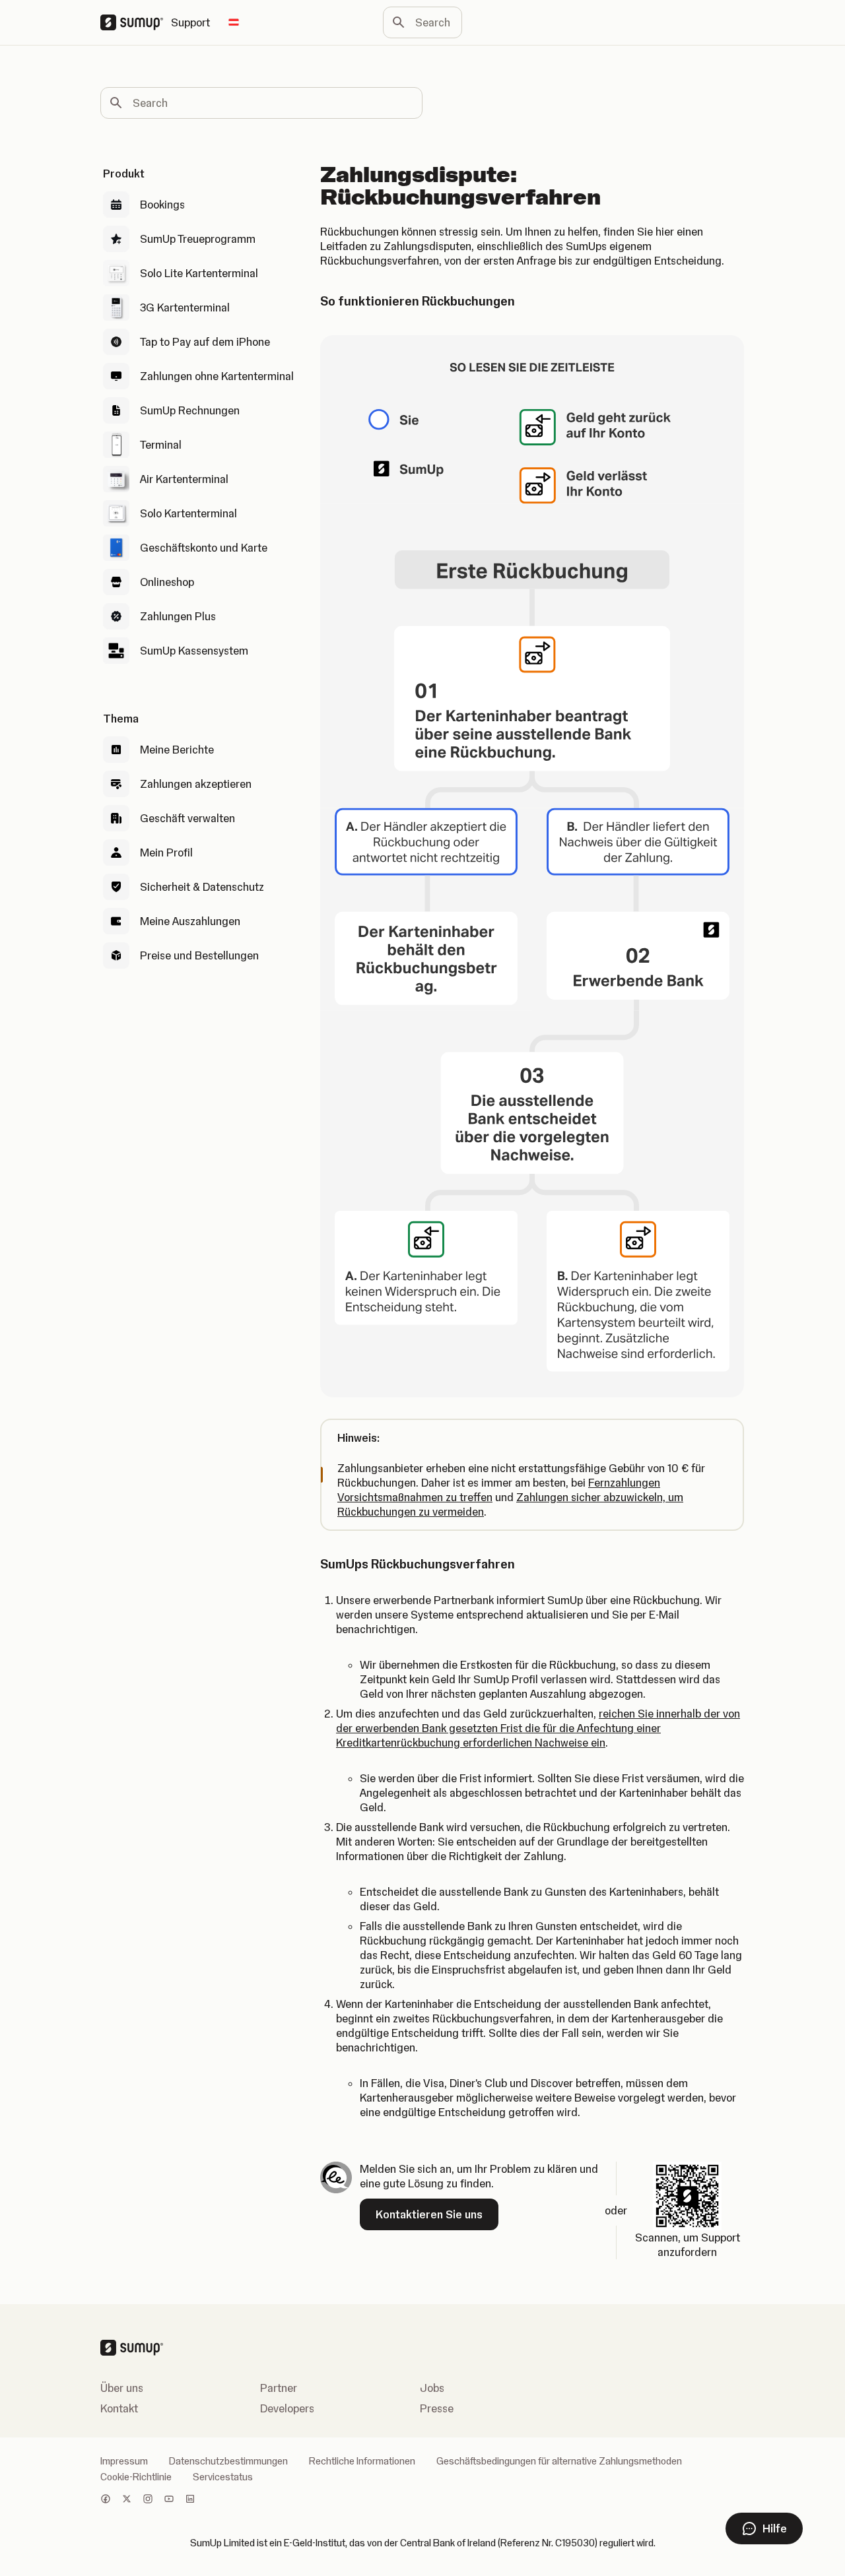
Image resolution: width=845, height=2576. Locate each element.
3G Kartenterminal (185, 307)
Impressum (124, 2461)
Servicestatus (223, 2477)
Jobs (432, 2388)
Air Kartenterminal (184, 479)
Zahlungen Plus (178, 616)
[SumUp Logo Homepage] (136, 22)
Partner (279, 2388)
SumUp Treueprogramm (198, 239)
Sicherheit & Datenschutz (202, 887)
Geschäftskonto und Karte (204, 548)
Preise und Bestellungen (199, 955)
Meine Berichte (177, 750)
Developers (287, 2408)
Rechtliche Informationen (362, 2461)
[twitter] (127, 2500)
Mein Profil (166, 853)
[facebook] (106, 2500)
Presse (437, 2408)
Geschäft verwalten (187, 818)
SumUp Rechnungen (190, 410)
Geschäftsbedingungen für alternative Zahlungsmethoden (559, 2461)
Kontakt (119, 2408)
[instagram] (148, 2500)
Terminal (161, 445)
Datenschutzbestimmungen (228, 2461)
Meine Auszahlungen (190, 921)
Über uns (122, 2388)
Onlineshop (167, 582)
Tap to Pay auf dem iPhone (205, 342)
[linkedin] (190, 2500)
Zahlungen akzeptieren (196, 784)
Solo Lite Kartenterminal (199, 273)
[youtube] (169, 2500)
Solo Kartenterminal (188, 513)
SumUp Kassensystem (194, 651)
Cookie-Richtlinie (136, 2477)
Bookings (162, 205)
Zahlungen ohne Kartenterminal (217, 376)
